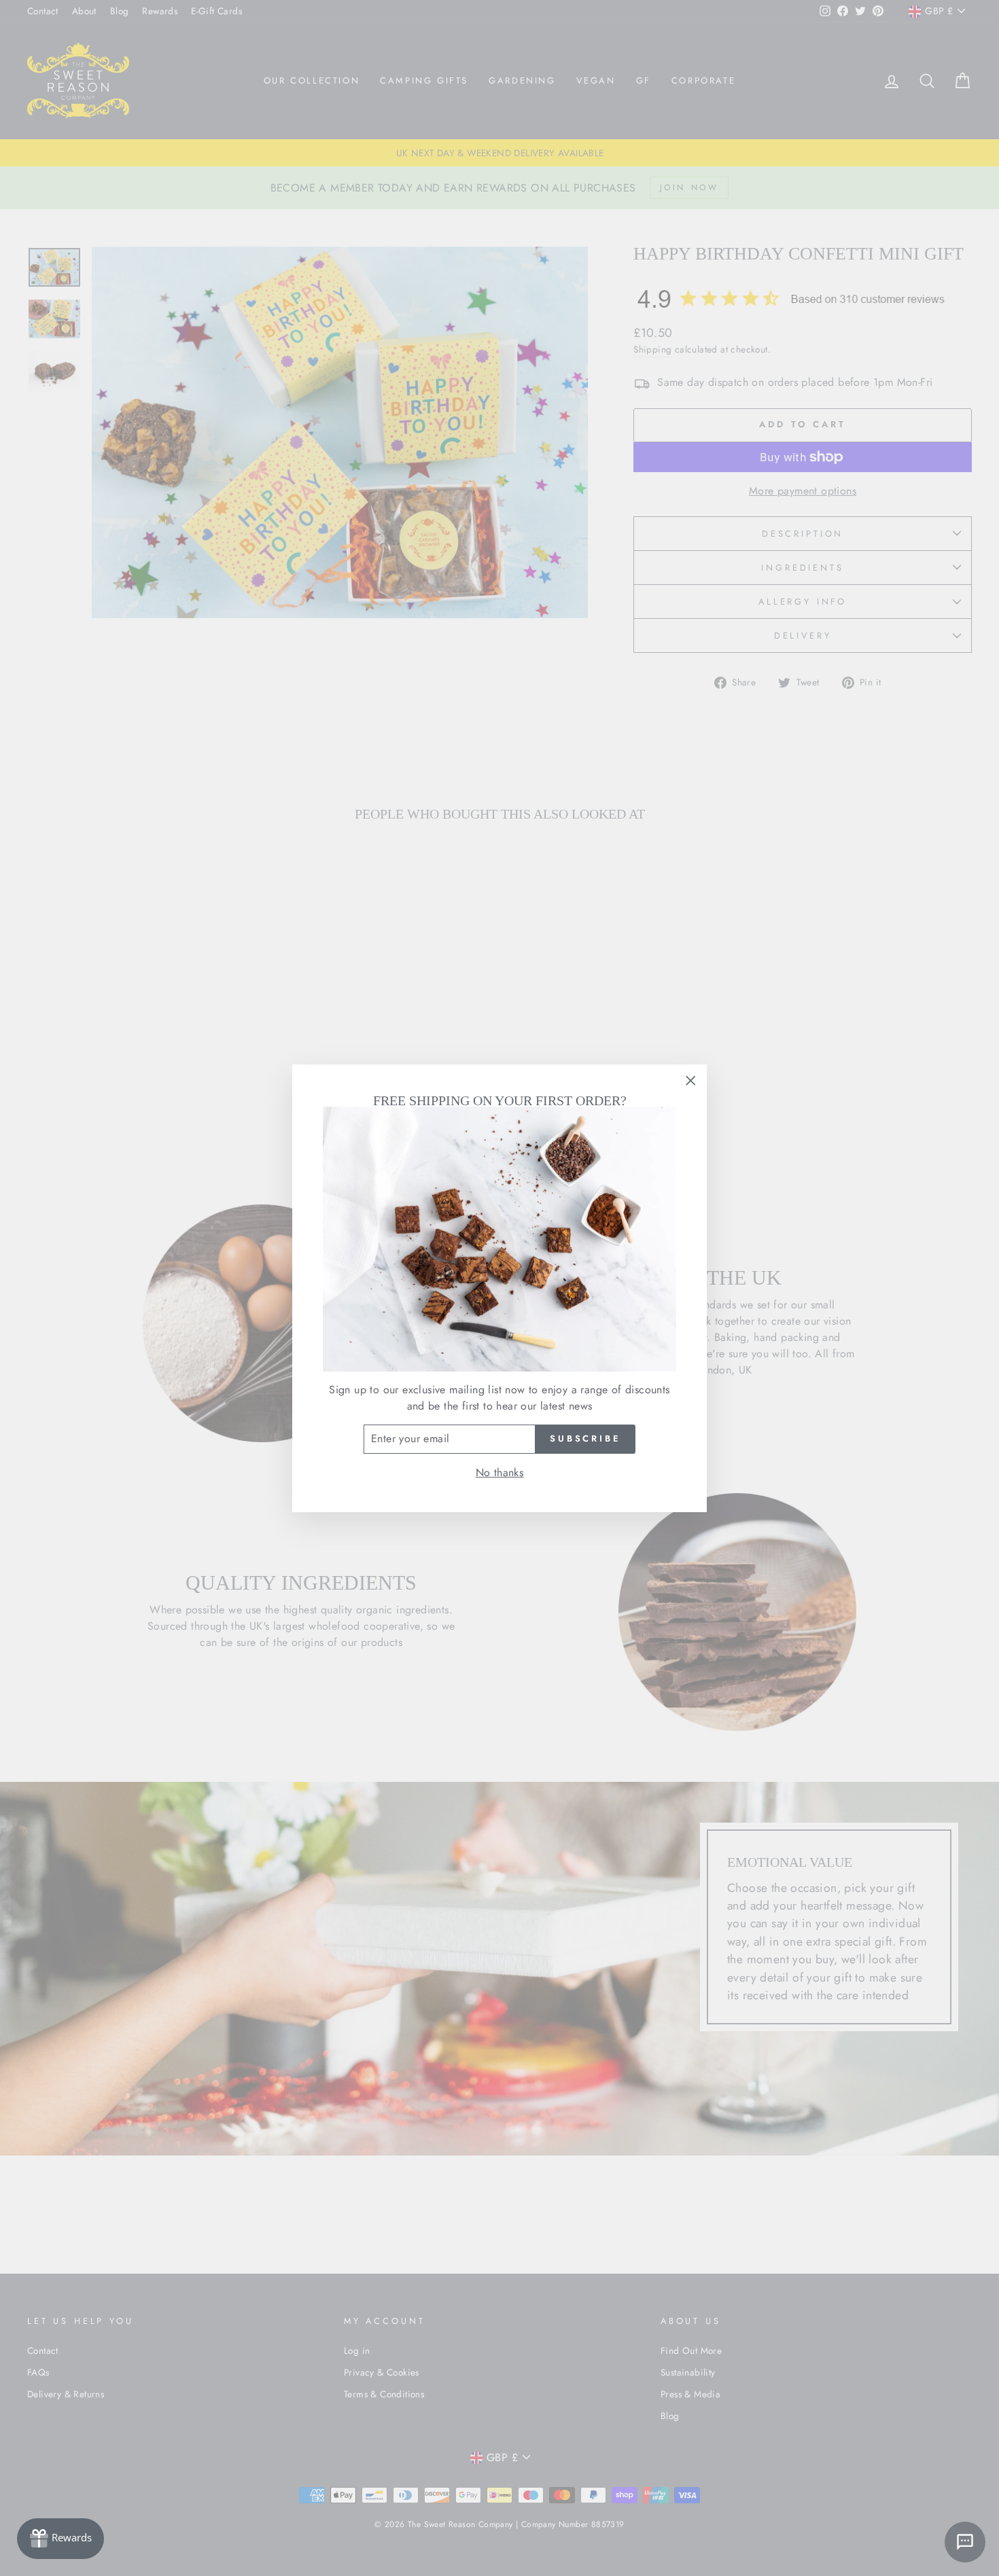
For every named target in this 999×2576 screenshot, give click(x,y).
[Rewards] (60, 2539)
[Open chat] (965, 2542)
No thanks (500, 1472)
